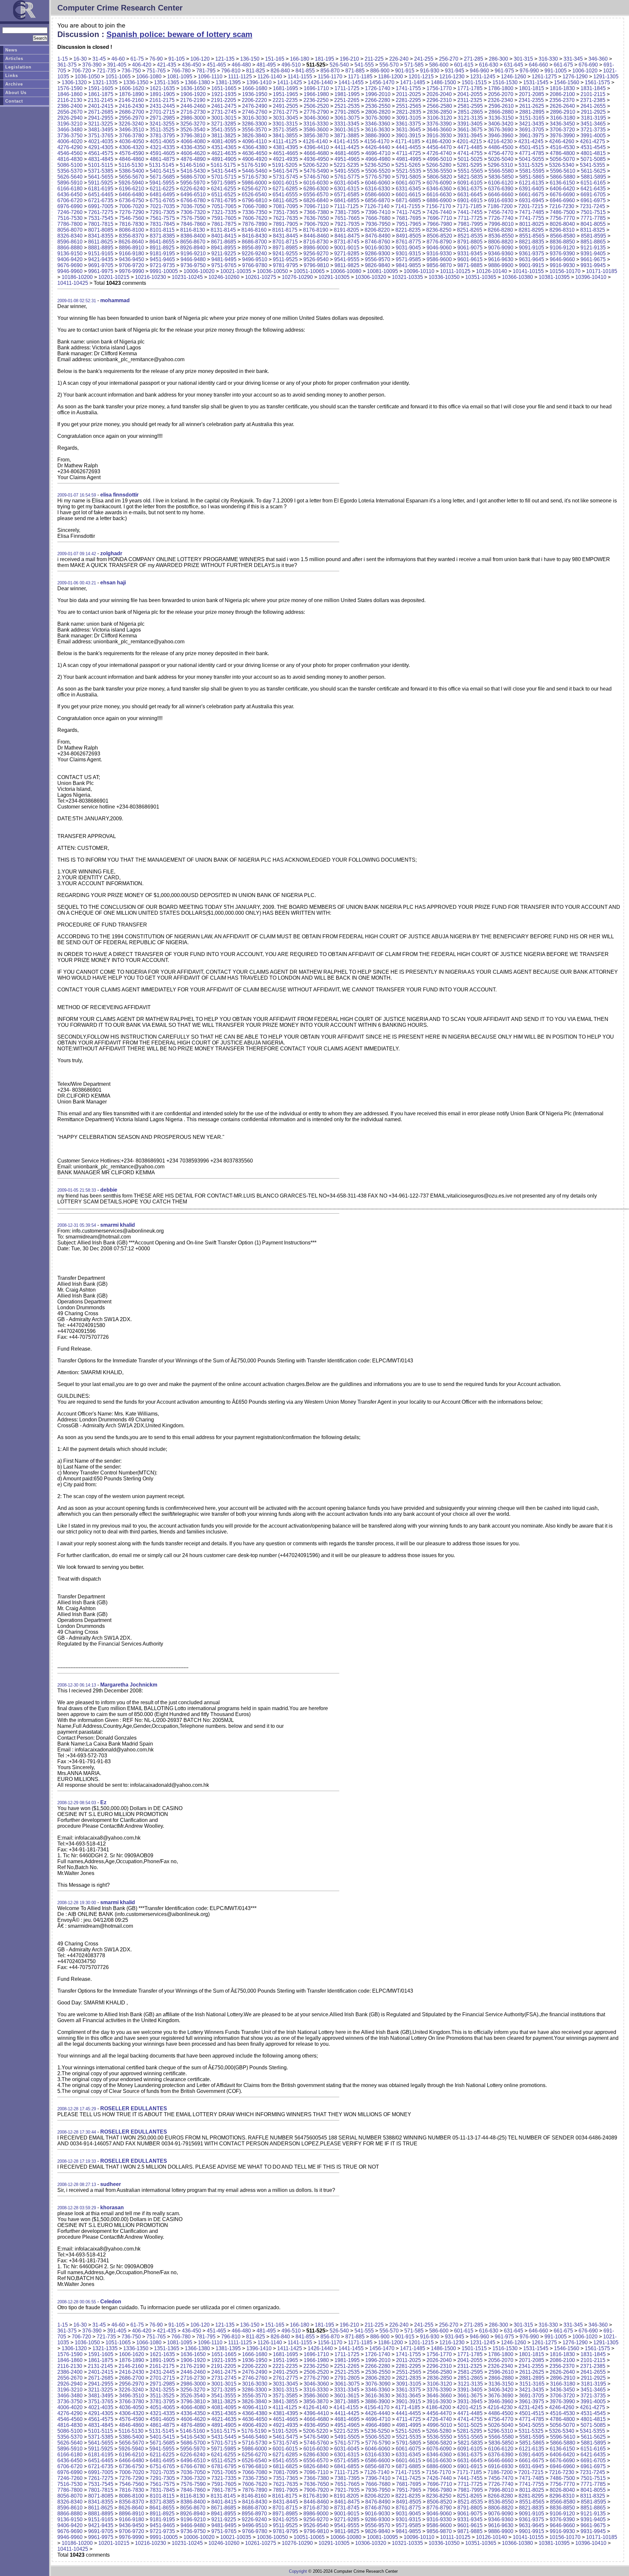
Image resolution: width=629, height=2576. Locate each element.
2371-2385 (593, 100)
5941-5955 (162, 183)
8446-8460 (316, 236)
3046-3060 (316, 118)
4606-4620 (193, 153)
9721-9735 (162, 265)
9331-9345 (470, 254)
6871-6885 (408, 200)
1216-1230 (452, 77)
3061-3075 (347, 118)
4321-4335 (162, 147)
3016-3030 (255, 118)
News (11, 50)
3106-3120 (439, 118)
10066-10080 (346, 271)
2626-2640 (562, 106)
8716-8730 (316, 242)
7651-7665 (347, 218)
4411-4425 (347, 147)
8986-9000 (316, 248)
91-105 (177, 59)
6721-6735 (101, 200)
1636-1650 (193, 88)
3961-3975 (532, 136)
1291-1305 (606, 77)
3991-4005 (593, 136)
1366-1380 (197, 82)
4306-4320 (132, 147)
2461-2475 (224, 106)
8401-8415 (224, 236)
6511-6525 (224, 195)
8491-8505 (409, 236)
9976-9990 (132, 271)
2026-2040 (439, 94)
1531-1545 (536, 82)
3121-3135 (470, 118)
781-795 (206, 71)
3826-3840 (254, 136)
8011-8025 (532, 224)
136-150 (250, 59)
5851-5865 (532, 177)
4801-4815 (593, 153)
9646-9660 (562, 259)
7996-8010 (501, 224)
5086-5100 (70, 165)
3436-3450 (562, 124)
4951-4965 (347, 159)
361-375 (67, 65)
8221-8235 (408, 230)
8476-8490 (378, 236)
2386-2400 (70, 106)
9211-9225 (224, 254)
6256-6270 (254, 189)
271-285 (474, 59)
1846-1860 (70, 94)
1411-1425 (290, 82)
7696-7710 (439, 218)
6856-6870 (378, 200)
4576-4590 (132, 153)
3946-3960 (501, 136)
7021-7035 (162, 206)
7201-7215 (531, 206)
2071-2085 (532, 94)
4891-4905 (224, 159)
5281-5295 (470, 165)
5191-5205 (285, 165)
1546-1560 (567, 82)
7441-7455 (470, 212)
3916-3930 (439, 136)
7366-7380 (316, 212)
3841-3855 (285, 136)
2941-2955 (101, 118)
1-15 (63, 59)
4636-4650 (255, 153)
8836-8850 (562, 242)
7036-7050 (193, 206)
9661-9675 (593, 259)
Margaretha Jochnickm (129, 1685)
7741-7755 (532, 218)
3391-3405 (470, 124)
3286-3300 (254, 124)
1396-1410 (259, 82)
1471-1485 (413, 82)
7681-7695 (409, 218)
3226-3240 (131, 124)
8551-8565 (532, 236)
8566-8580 (563, 236)
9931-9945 (593, 265)
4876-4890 (193, 159)
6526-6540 (254, 195)
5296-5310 (500, 165)
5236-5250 (377, 165)
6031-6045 (347, 183)
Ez (103, 1802)
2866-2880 (501, 112)
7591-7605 (224, 218)
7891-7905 (286, 224)
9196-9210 (193, 254)
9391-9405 (593, 254)
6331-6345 (408, 189)
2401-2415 (101, 106)
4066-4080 (193, 141)
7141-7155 (408, 206)
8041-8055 (593, 224)
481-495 (266, 65)
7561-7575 (162, 218)
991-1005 (556, 71)
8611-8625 (101, 242)
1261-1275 (544, 77)
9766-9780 (255, 265)
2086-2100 (562, 94)
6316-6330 (378, 189)
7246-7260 (70, 212)
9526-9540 (316, 259)
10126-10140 (492, 271)
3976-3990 (562, 136)
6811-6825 (285, 200)
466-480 (241, 65)
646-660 (538, 65)
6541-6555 (285, 195)
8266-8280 (500, 230)
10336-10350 (444, 277)
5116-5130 (131, 165)
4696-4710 (378, 153)
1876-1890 (132, 94)
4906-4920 (255, 159)
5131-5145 (162, 165)
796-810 (231, 71)
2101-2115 (593, 94)
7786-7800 (70, 224)
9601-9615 (470, 259)
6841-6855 (347, 200)
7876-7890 (255, 224)
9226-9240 (254, 254)
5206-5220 (316, 165)
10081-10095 (382, 271)
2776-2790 (316, 112)
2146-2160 (131, 100)
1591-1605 (101, 88)
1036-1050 (87, 77)
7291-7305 (162, 212)
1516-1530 (505, 82)
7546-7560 (132, 218)
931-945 (455, 71)
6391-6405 (532, 189)
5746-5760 (316, 177)
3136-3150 (501, 118)
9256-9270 (316, 254)
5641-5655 (101, 177)
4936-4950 (316, 159)
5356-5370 (70, 171)
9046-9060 (439, 248)
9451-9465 (162, 259)
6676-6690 (562, 195)
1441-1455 (351, 82)
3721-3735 (593, 130)
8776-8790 (439, 242)
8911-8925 (162, 248)
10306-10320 (371, 277)
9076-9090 (501, 248)
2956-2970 (132, 118)
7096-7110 (316, 206)
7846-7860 (193, 224)
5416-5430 (193, 171)
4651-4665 (286, 153)
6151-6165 (593, 183)
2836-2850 (439, 112)
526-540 (339, 65)
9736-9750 (193, 265)
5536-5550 (439, 171)
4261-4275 (592, 141)
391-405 (117, 65)
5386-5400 (132, 171)
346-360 (598, 59)
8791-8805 (470, 242)
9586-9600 (439, 259)
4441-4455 (408, 147)
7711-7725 (470, 218)
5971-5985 (224, 183)
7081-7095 (286, 206)
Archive (14, 84)
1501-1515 (474, 82)
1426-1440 (320, 82)
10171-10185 (602, 271)
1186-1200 (391, 77)
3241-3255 (162, 124)
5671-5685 (162, 177)
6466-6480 (132, 195)
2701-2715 (162, 112)
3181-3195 (593, 118)
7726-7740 (501, 218)
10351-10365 (481, 277)
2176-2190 (193, 100)
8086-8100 (132, 230)
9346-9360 (501, 254)
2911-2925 (593, 112)
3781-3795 (162, 136)
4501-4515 (532, 147)
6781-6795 (224, 200)
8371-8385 (162, 236)
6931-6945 (532, 200)
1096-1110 (210, 77)
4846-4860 (132, 159)
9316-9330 (439, 254)
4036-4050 (132, 141)
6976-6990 (70, 206)
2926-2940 (70, 118)
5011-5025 (470, 159)
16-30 (80, 59)
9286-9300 (378, 254)
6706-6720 (70, 200)
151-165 (275, 59)
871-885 (355, 71)
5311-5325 (531, 165)
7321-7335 (224, 212)
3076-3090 (378, 118)
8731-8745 (347, 242)
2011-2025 (409, 94)
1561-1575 (597, 82)
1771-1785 (470, 88)
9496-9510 (255, 259)
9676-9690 (70, 265)
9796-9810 (316, 265)
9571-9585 (408, 259)
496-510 (291, 65)
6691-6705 (593, 195)
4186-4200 (438, 141)
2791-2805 (347, 112)
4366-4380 (255, 147)
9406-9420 (70, 259)
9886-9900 (501, 265)
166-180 (300, 59)
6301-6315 (347, 189)
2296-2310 (439, 100)
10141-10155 (528, 271)
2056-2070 (501, 94)
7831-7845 (162, 224)
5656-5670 (132, 177)
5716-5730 (255, 177)
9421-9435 (101, 259)
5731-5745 (286, 177)
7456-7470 (501, 212)
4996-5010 (439, 159)
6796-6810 (255, 200)
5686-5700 (193, 177)
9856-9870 (439, 265)
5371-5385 (101, 171)
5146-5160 (192, 165)
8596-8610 (70, 242)
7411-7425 (409, 212)
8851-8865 (593, 242)
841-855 (305, 71)
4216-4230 (500, 141)
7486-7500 (562, 212)
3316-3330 (316, 124)
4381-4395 (286, 147)
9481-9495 (224, 259)
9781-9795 (286, 265)
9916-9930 (562, 265)
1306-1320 (74, 82)
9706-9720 (132, 265)
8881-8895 (101, 248)
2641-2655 (593, 106)
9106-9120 (562, 248)
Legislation (18, 67)
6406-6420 (562, 189)
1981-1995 (347, 94)
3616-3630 (378, 130)
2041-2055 (470, 94)
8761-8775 (408, 242)
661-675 (563, 65)
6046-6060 (378, 183)
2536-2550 (378, 106)
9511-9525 (285, 259)
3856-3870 (316, 136)
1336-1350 (136, 82)
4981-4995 (409, 159)
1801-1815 (532, 88)
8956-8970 (254, 248)
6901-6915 (470, 200)
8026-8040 (562, 224)
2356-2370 (562, 100)
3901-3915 (408, 136)
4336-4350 (193, 147)
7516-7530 (70, 218)
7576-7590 (193, 218)
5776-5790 (378, 177)
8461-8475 (347, 236)
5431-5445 (224, 171)
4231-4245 (531, 141)
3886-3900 (378, 136)
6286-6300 (316, 189)
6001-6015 (285, 183)
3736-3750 (70, 136)
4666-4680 (316, 153)
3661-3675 (470, 130)
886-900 (380, 71)
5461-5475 (286, 171)
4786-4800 (562, 153)
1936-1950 (255, 94)
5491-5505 (347, 171)
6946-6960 (562, 200)
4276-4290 (70, 147)
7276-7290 (132, 212)
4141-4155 (346, 141)
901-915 (405, 71)
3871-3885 (347, 136)
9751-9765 (224, 265)
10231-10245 (187, 277)
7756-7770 (562, 218)
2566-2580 (439, 106)
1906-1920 (193, 94)
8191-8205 (346, 230)
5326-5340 (562, 165)
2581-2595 (470, 106)
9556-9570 (378, 259)
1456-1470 (382, 82)
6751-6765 (162, 200)
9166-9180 (132, 254)
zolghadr (111, 553)
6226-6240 (193, 189)
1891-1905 (162, 94)
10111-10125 (455, 271)
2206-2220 (254, 100)
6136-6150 (562, 183)
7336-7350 (255, 212)
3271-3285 (224, 124)
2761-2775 (286, 112)
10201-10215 (114, 277)
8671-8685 (224, 242)
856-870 (330, 71)
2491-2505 (286, 106)
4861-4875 (162, 159)
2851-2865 (470, 112)
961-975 (504, 71)
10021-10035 (236, 271)
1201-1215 (421, 77)
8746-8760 (378, 242)
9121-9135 (593, 248)
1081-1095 (180, 77)
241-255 (424, 59)
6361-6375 (470, 189)
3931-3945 (470, 136)
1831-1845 (593, 88)
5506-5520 (378, 171)
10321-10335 (407, 277)
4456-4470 (439, 147)
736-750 (131, 71)
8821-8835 (532, 242)
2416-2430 (132, 106)
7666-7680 (378, 218)
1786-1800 (501, 88)
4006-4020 (70, 141)
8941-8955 (224, 248)
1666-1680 (255, 88)
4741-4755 (470, 153)
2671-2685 (101, 112)
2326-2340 (500, 100)
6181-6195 (101, 189)
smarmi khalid (118, 1225)
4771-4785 (532, 153)
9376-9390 (562, 254)
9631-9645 (532, 259)
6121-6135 (532, 183)
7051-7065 (224, 206)
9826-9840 (378, 265)
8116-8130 (193, 230)
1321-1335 (105, 82)
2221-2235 (285, 100)
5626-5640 (70, 177)
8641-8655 (162, 242)
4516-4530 (562, 147)
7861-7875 (224, 224)
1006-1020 (585, 71)
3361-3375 (408, 124)
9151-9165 (101, 254)
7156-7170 (438, 206)
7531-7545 (101, 218)
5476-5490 (316, 171)
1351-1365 (167, 82)
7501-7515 (593, 212)
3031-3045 (286, 118)
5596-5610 (563, 171)
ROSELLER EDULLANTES (134, 2108)
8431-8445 (286, 236)
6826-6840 (316, 200)
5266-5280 (439, 165)
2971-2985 (162, 118)
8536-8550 (501, 236)
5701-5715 (224, 177)
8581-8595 (593, 236)
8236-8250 (439, 230)
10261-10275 (261, 277)
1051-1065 (118, 77)
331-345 (573, 59)
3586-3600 (316, 130)
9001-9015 (347, 248)
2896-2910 (563, 112)
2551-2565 (409, 106)
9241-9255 (285, 254)
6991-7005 (101, 206)
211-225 (374, 59)
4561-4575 (101, 153)
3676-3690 (501, 130)
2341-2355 (531, 100)
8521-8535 (470, 236)
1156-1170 (330, 77)
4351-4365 (224, 147)
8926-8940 (193, 248)
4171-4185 (408, 141)
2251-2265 (347, 100)
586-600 (439, 65)
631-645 (514, 65)
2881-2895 (532, 112)
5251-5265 (408, 165)
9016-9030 (378, 248)
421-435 (167, 65)
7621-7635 (286, 218)
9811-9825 (347, 265)
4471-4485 (470, 147)
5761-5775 (347, 177)
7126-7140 (377, 206)
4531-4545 (593, 147)
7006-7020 (132, 206)
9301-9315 (408, 254)
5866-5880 (563, 177)
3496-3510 (132, 130)
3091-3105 (409, 118)
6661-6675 (532, 195)
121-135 (225, 59)
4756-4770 (501, 153)
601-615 (464, 65)
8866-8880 (70, 248)
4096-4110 (255, 141)
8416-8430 (255, 236)
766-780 (181, 71)
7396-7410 (378, 212)
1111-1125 (240, 77)
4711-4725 (409, 153)
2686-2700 (132, 112)
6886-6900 (439, 200)
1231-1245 (483, 77)
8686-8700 (254, 242)
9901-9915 (532, 265)
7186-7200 (500, 206)
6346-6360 (439, 189)
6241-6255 (224, 189)
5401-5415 (162, 171)
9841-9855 (408, 265)
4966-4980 (378, 159)
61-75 (137, 59)
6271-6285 (285, 189)
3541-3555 (224, 130)
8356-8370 (132, 236)
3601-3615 (347, 130)
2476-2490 (255, 106)
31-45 (99, 59)
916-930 (430, 71)
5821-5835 (470, 177)
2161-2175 (162, 100)
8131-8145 (223, 230)
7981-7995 (470, 224)
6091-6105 (470, 183)
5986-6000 (254, 183)
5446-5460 (255, 171)
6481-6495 (162, 195)
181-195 (324, 59)
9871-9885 (470, 265)
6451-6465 (101, 195)
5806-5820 (439, 177)
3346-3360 (378, 124)
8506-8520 (439, 236)
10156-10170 (565, 271)
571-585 (414, 65)
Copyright (298, 2571)
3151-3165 (532, 118)
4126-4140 (315, 141)
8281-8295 (531, 230)
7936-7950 (378, 224)
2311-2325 (470, 100)
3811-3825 (224, 136)
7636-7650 (316, 218)
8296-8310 (562, 230)
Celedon (111, 2302)
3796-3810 (193, 136)
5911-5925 (101, 183)
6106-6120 (501, 183)
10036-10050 (272, 271)
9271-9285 (347, 254)
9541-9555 (347, 259)
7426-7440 (439, 212)
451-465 (216, 65)
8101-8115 (162, 230)
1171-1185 (360, 77)
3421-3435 (532, 124)
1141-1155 (300, 77)
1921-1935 (224, 94)
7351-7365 (286, 212)
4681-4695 (347, 153)
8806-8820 (501, 242)
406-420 (142, 65)
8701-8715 (285, 242)
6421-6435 (593, 189)
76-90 (156, 59)
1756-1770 (439, 88)
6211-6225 (162, 189)
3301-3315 (285, 124)
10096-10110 (419, 271)
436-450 (191, 65)
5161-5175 (223, 165)
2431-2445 (162, 106)
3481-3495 (101, 130)
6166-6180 (70, 189)
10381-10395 (554, 277)
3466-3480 (70, 130)
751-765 (156, 71)
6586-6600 (378, 195)
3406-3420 (501, 124)
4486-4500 (501, 147)
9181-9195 (162, 254)
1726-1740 (378, 88)
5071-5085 (593, 159)
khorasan (112, 2207)
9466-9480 (193, 259)
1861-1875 (101, 94)
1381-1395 (228, 82)
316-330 (548, 59)
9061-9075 (470, 248)
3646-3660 (439, 130)
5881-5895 (593, 177)
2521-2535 (347, 106)
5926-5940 (131, 183)
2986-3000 (193, 118)
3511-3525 (162, 130)
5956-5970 (193, 183)
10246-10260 (224, 277)
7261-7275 (101, 212)
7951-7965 (409, 224)
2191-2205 (224, 100)
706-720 (81, 71)
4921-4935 (286, 159)
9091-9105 (532, 248)
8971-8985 (285, 248)
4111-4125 (285, 141)
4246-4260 (562, 141)
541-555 (364, 65)
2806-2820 (378, 112)
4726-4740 (439, 153)
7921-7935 (347, 224)
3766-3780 (132, 136)
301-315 (523, 59)
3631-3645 (408, 130)
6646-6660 (501, 195)
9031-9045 (408, 248)
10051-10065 (309, 271)
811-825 (256, 71)
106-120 (200, 59)
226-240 (399, 59)
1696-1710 (316, 88)
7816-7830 (132, 224)
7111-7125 (346, 206)
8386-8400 (193, 236)
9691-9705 (101, 265)
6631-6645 (470, 195)
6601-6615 (408, 195)
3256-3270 (193, 124)
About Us (16, 93)
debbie (109, 1190)
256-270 (449, 59)
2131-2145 (100, 100)
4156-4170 (377, 141)
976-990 (529, 71)
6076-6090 (439, 183)
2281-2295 (408, 100)
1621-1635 (162, 88)
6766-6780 (193, 200)
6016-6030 (316, 183)
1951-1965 (286, 94)
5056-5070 (562, 159)
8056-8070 (70, 230)
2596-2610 (501, 106)
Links (12, 76)
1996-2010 (378, 94)
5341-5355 (592, 165)
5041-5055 (532, 159)
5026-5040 (501, 159)
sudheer (111, 2184)
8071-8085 (101, 230)
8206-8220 (377, 230)
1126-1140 (270, 77)
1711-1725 (347, 88)
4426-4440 (378, 147)
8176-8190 (316, 230)
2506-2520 (316, 106)
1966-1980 (316, 94)
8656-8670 (193, 242)
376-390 (92, 65)
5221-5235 (346, 165)
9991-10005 (164, 271)
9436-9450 (132, 259)
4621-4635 (224, 153)
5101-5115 (101, 165)
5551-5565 (470, 171)
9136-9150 (70, 254)
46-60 (118, 59)
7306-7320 (193, 212)
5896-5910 (70, 183)
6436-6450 (70, 195)
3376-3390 (439, 124)
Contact (14, 101)
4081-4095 (224, 141)
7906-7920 (316, 224)
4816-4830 (70, 159)
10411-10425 (73, 283)
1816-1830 (562, 88)
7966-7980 (439, 224)
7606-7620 (255, 218)
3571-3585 (285, 130)
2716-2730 (193, 112)
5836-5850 (501, 177)
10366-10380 (517, 277)
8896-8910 (132, 248)
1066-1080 (149, 77)
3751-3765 (101, 136)
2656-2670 (70, 112)
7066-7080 (255, 206)
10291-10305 (334, 277)
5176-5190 (254, 165)
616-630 (489, 65)
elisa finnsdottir (119, 495)
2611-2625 (532, 106)
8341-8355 (101, 236)
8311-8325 (593, 230)
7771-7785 (593, 218)
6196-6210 (132, 189)
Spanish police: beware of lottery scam (179, 34)
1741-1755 (408, 88)
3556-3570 (254, 130)
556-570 (389, 65)
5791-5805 (409, 177)
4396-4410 (316, 147)
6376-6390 (501, 189)
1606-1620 (132, 88)
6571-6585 (347, 195)
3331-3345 (347, 124)
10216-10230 (151, 277)
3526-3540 (193, 130)
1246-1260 (514, 77)
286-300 (498, 59)
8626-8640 (131, 242)
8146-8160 (254, 230)
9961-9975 (101, 271)
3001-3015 (224, 118)
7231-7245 (592, 206)
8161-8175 (285, 230)
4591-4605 (162, 153)
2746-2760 (255, 112)
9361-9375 (532, 254)
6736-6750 (132, 200)
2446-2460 (193, 106)
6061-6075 (408, 183)
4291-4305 (101, 147)
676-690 (588, 65)
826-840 (280, 71)
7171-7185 (469, 206)
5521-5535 (409, 171)
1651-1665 (224, 88)
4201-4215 (469, 141)
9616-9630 (501, 259)
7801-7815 (101, 224)
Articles (14, 59)
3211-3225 (101, 124)
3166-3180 (563, 118)
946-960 (479, 71)
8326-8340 (70, 236)
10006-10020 (199, 271)
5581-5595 (532, 171)
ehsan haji (113, 583)
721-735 (106, 71)
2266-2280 (378, 100)
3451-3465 (593, 124)
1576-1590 (70, 88)
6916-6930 (501, 200)
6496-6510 (193, 195)
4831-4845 (101, 159)
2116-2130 (70, 100)
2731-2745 (224, 112)
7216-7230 (562, 206)
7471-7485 (532, 212)
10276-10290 (297, 277)
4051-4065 (162, 141)
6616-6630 (439, 195)
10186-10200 (77, 277)
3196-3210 (70, 124)
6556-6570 (316, 195)
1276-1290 (575, 77)
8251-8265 (470, 230)
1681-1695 (286, 88)
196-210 (349, 59)
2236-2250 (316, 100)
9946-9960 (70, 271)
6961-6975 (593, 200)
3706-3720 (562, 130)
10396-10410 (591, 277)
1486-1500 (443, 82)
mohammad (115, 300)
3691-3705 (532, 130)
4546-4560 (70, 153)
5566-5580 (501, 171)
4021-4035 (101, 141)
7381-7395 (347, 212)
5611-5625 (593, 171)
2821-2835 (409, 112)
